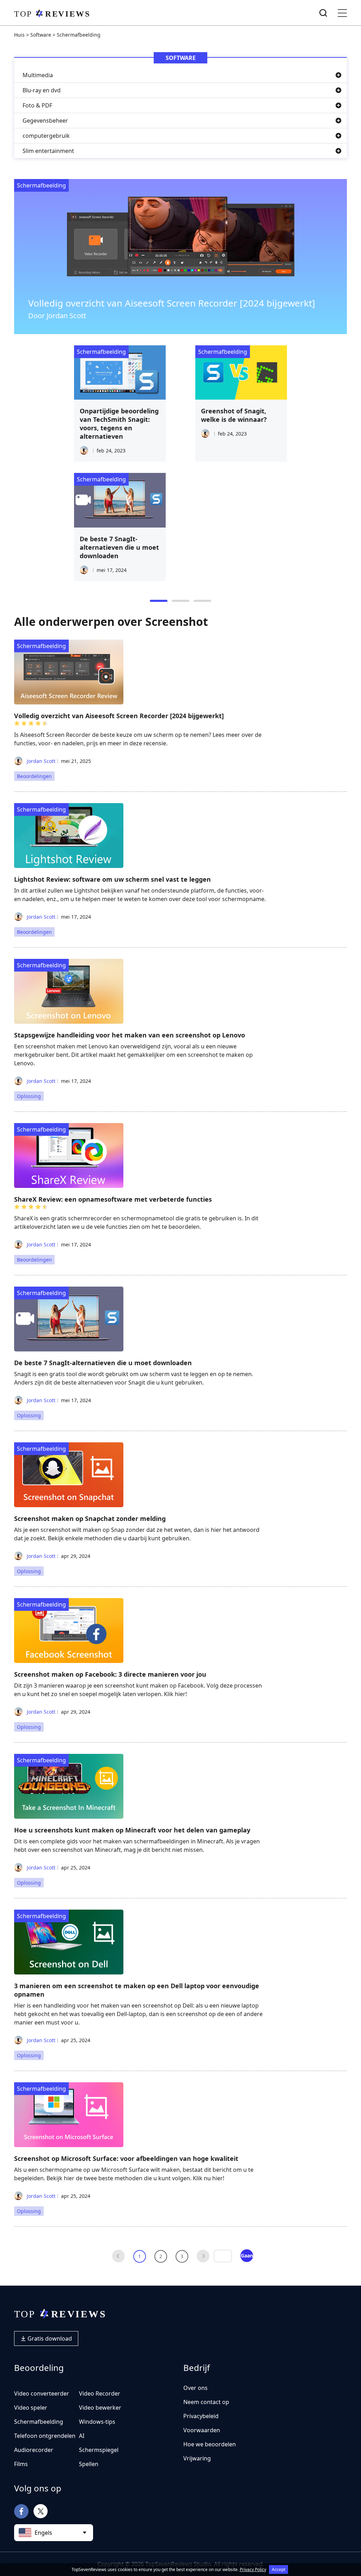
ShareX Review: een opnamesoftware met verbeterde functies (113, 1199)
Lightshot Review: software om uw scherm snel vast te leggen (112, 879)
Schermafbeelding (41, 185)
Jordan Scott (40, 761)
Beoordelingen (34, 776)
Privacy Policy (253, 2569)
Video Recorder (100, 2393)
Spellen (89, 2464)
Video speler (31, 2408)
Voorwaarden (202, 2430)
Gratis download (49, 2338)
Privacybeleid (201, 2416)
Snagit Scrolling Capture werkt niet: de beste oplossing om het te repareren (118, 551)
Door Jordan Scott (57, 316)
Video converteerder (42, 2393)
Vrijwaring (197, 2458)
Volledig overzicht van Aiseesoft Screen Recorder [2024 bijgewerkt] (172, 303)
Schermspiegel (99, 2450)
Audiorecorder (34, 2450)
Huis (19, 35)
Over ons (195, 2388)
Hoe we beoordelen (210, 2444)
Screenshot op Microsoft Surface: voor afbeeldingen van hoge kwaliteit (126, 2158)
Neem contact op (206, 2402)
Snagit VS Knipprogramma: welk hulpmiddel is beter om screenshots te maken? (117, 424)
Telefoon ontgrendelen (45, 2436)
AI (82, 2436)
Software (41, 35)
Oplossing (29, 1096)
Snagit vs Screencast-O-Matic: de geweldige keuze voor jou (238, 419)
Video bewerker (100, 2408)
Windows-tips (97, 2422)
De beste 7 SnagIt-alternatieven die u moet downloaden (103, 1363)
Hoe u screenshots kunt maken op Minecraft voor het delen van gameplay (132, 1830)
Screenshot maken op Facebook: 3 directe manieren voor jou (110, 1674)
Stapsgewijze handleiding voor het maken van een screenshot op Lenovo (130, 1035)
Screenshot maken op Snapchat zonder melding (90, 1518)
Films (21, 2464)
